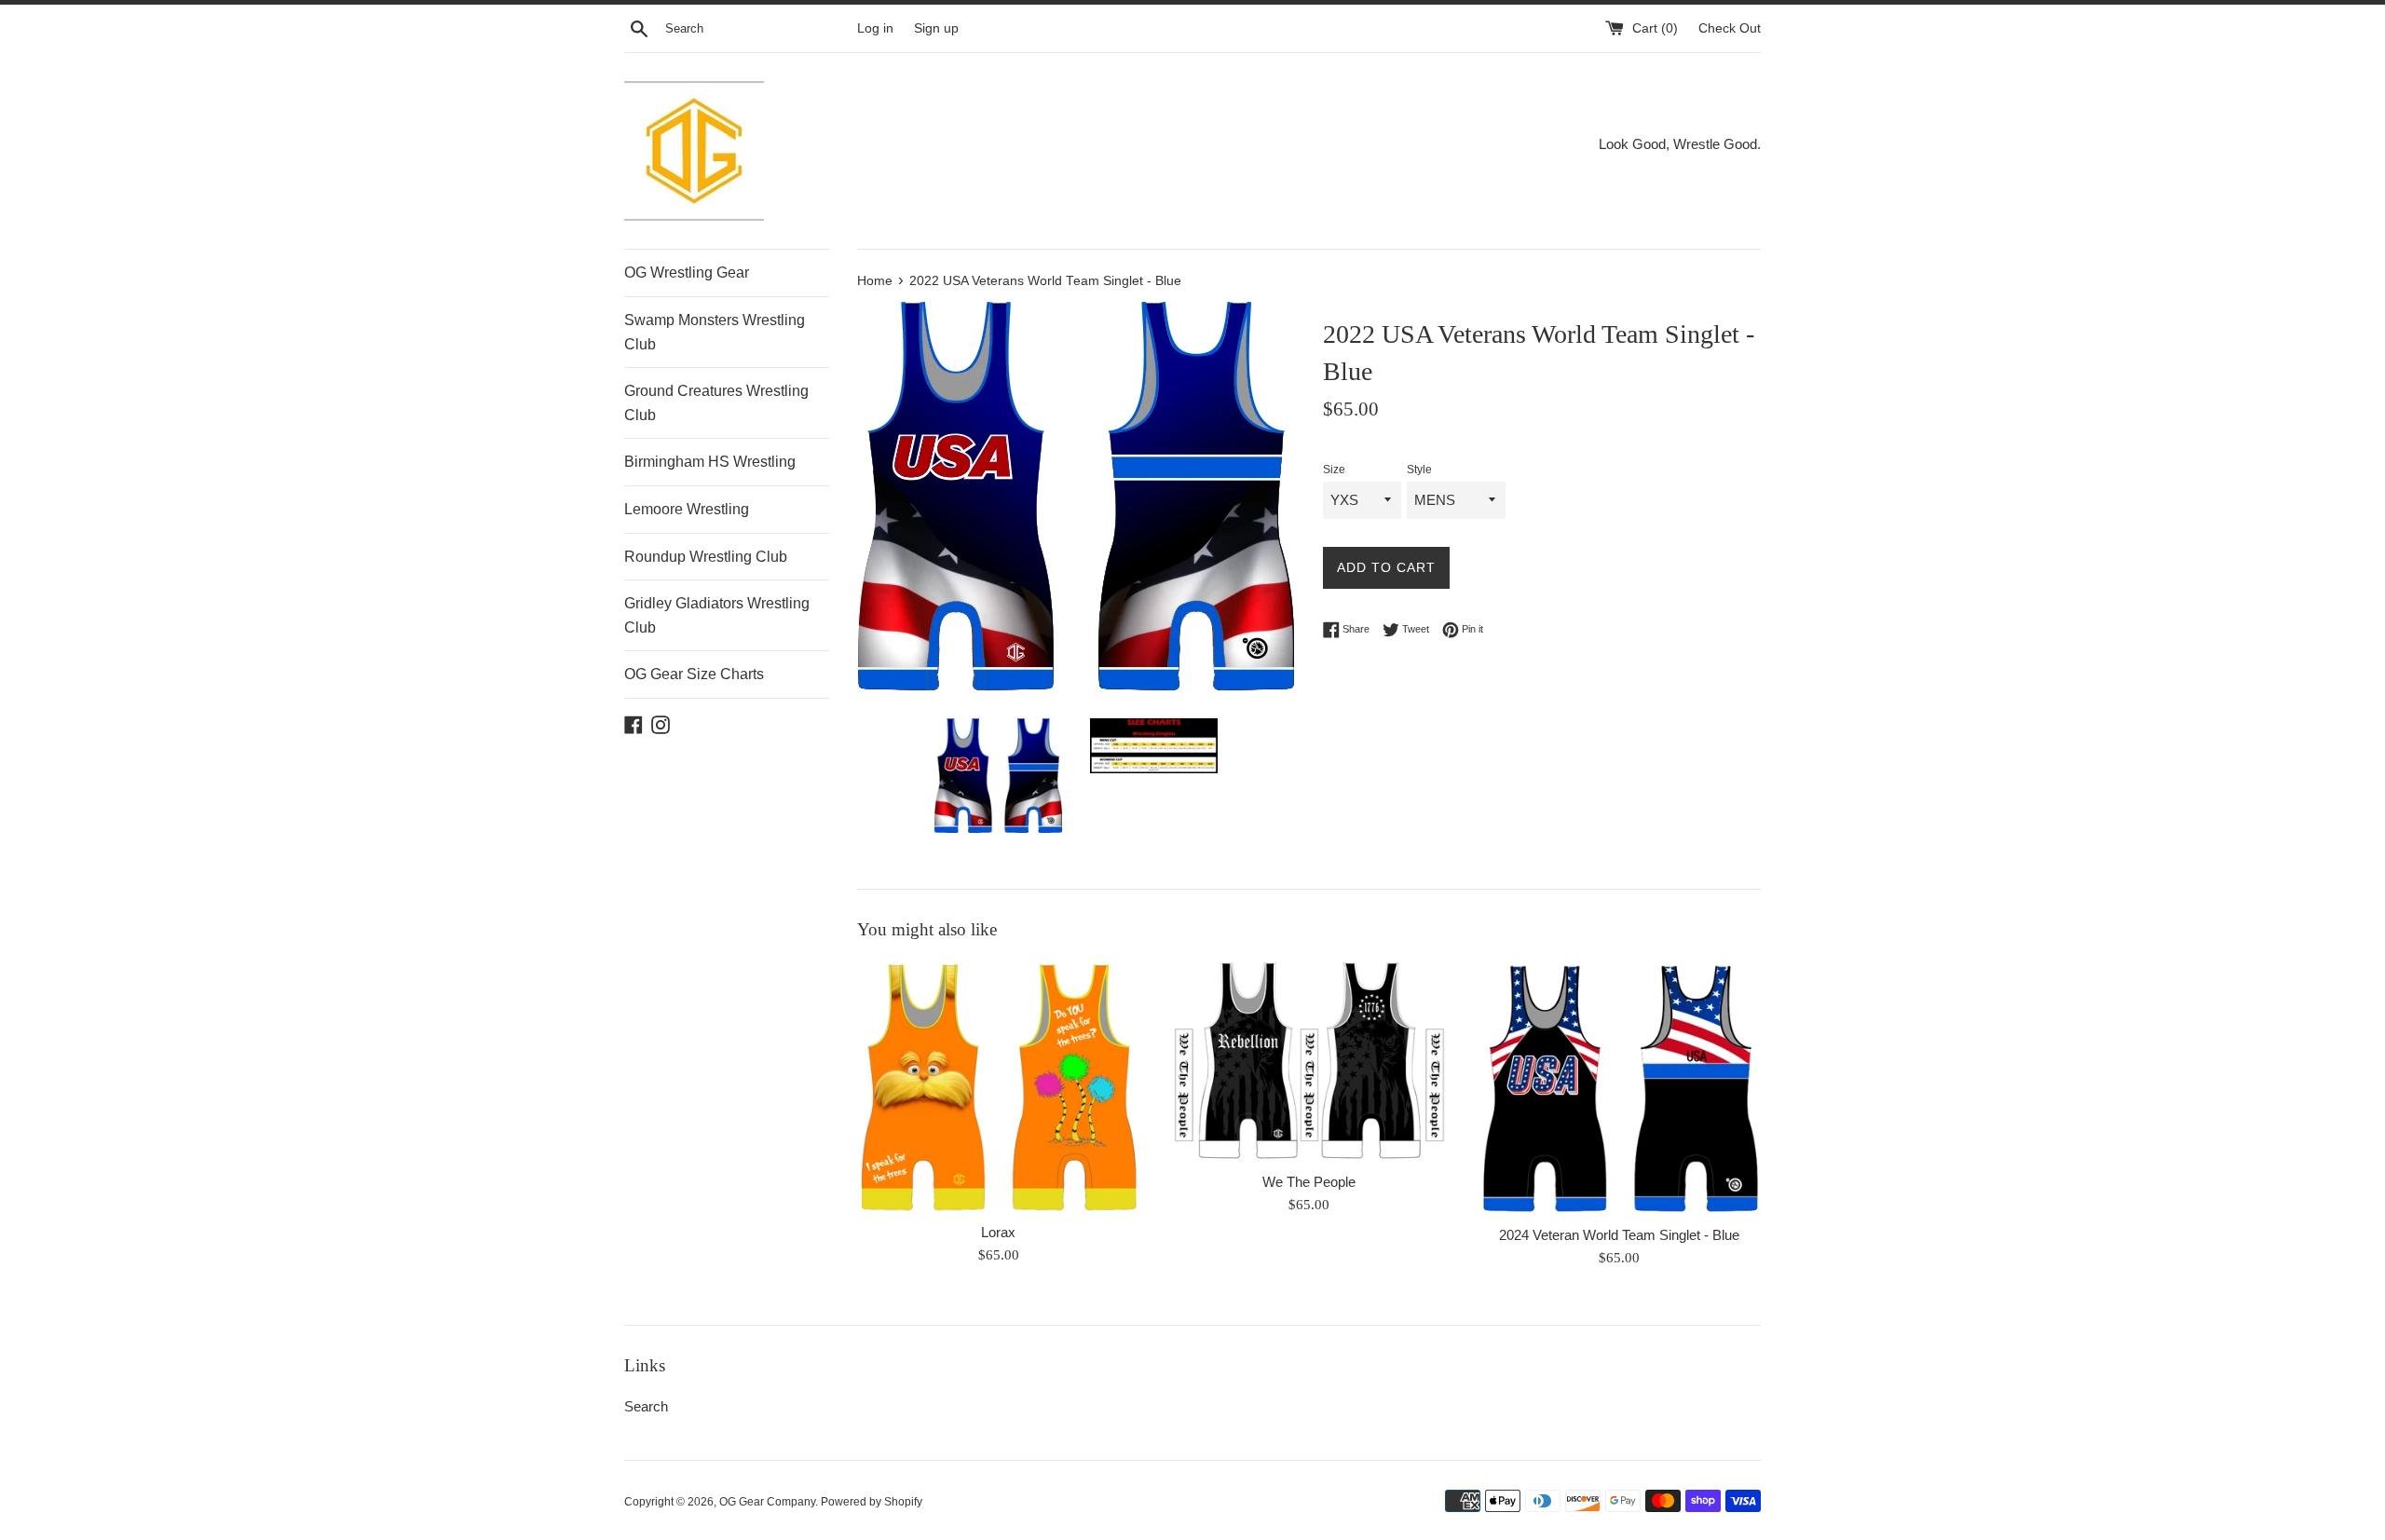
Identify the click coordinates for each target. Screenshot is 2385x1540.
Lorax (998, 1232)
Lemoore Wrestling (687, 509)
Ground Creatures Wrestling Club (716, 403)
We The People (1309, 1182)
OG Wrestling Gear (687, 273)
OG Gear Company (767, 1502)
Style (1419, 470)
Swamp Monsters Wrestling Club (715, 332)
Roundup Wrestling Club (706, 557)
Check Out (1730, 28)
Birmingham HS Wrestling (710, 462)
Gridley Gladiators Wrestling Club (717, 615)
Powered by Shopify (872, 1502)
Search (646, 1406)
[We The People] (1308, 1061)
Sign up (936, 28)
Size (1334, 470)
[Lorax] (998, 1086)
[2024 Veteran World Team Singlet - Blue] (1620, 1087)
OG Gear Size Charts (694, 674)
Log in (875, 28)
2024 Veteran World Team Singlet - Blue (1619, 1235)
